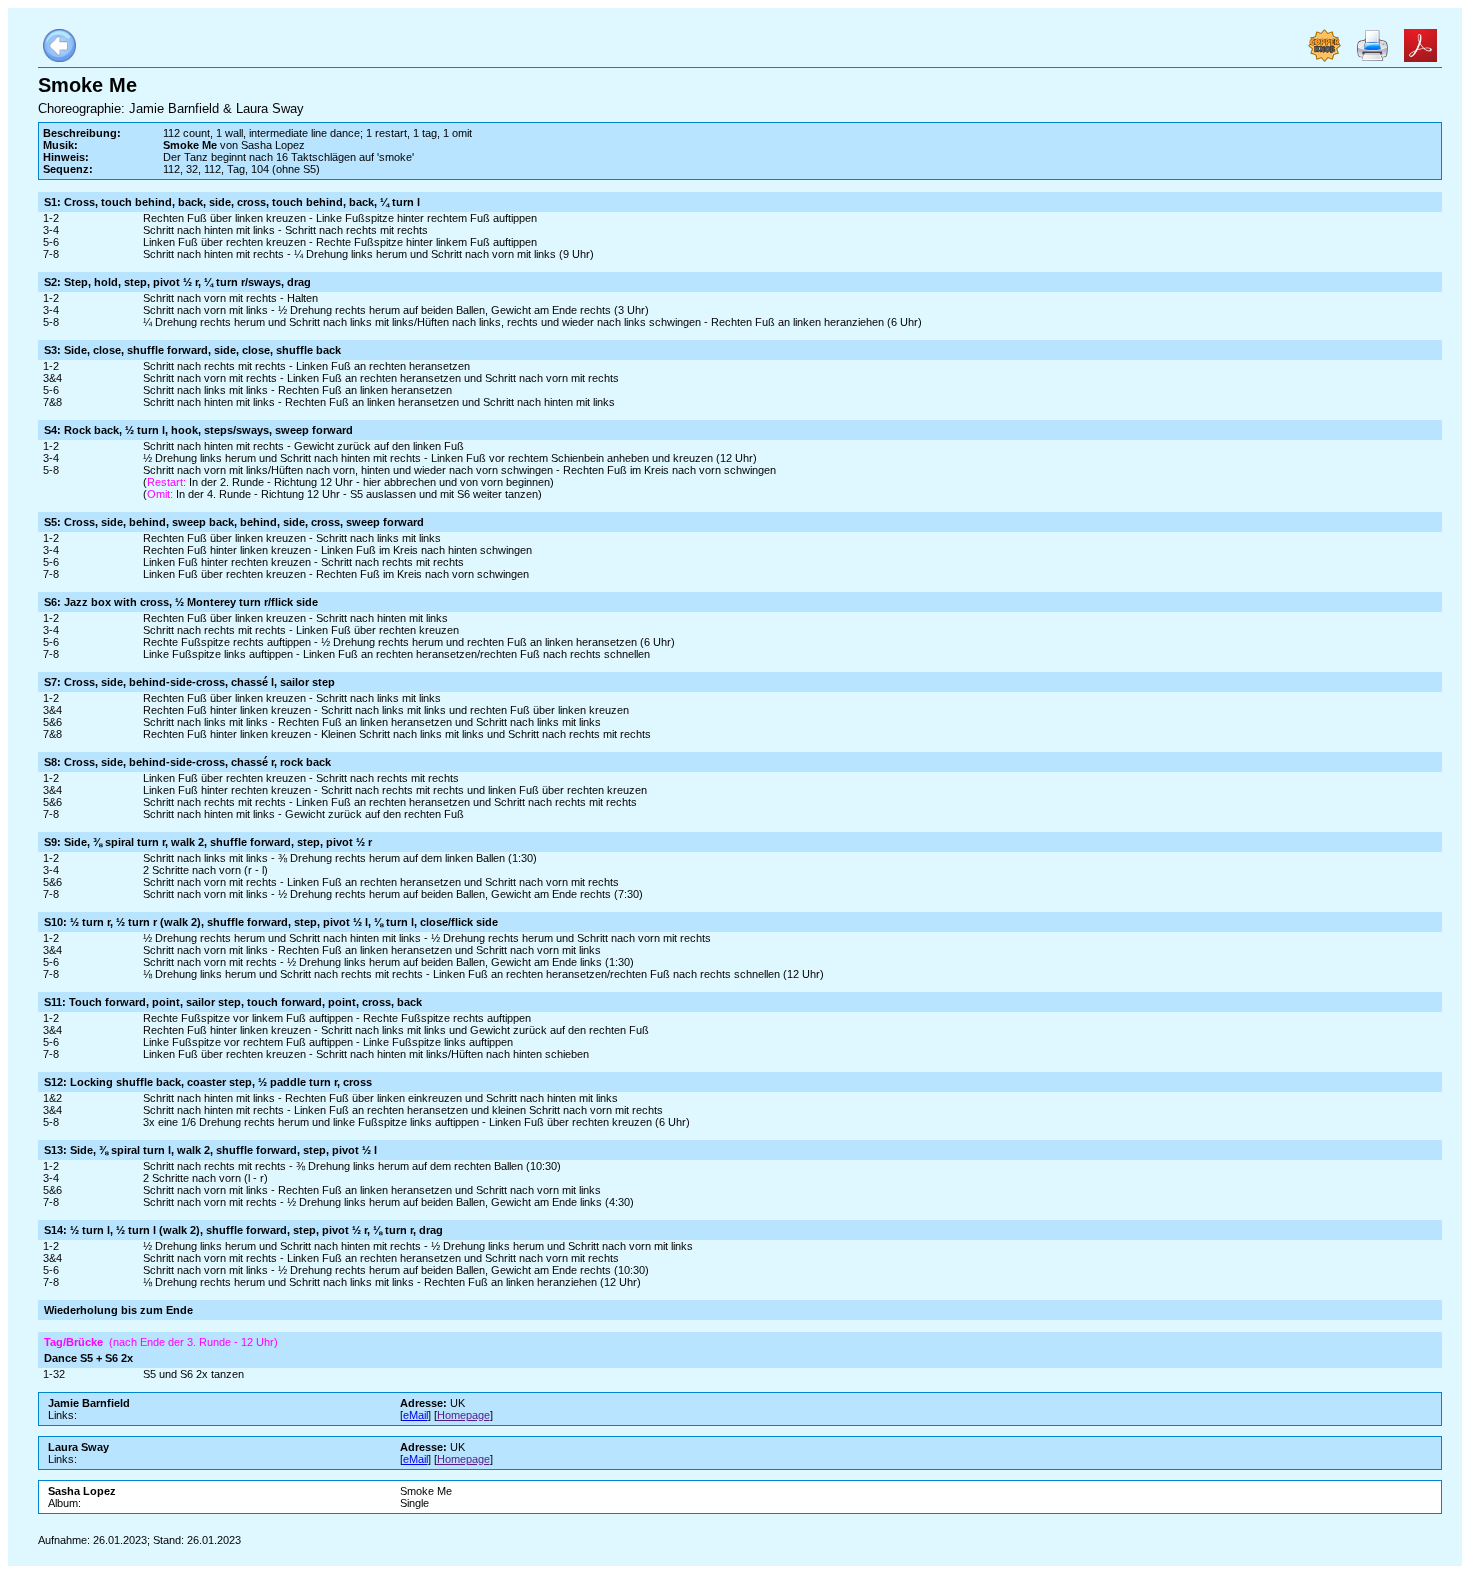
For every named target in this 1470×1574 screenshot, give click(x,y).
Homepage (463, 1415)
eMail (415, 1415)
